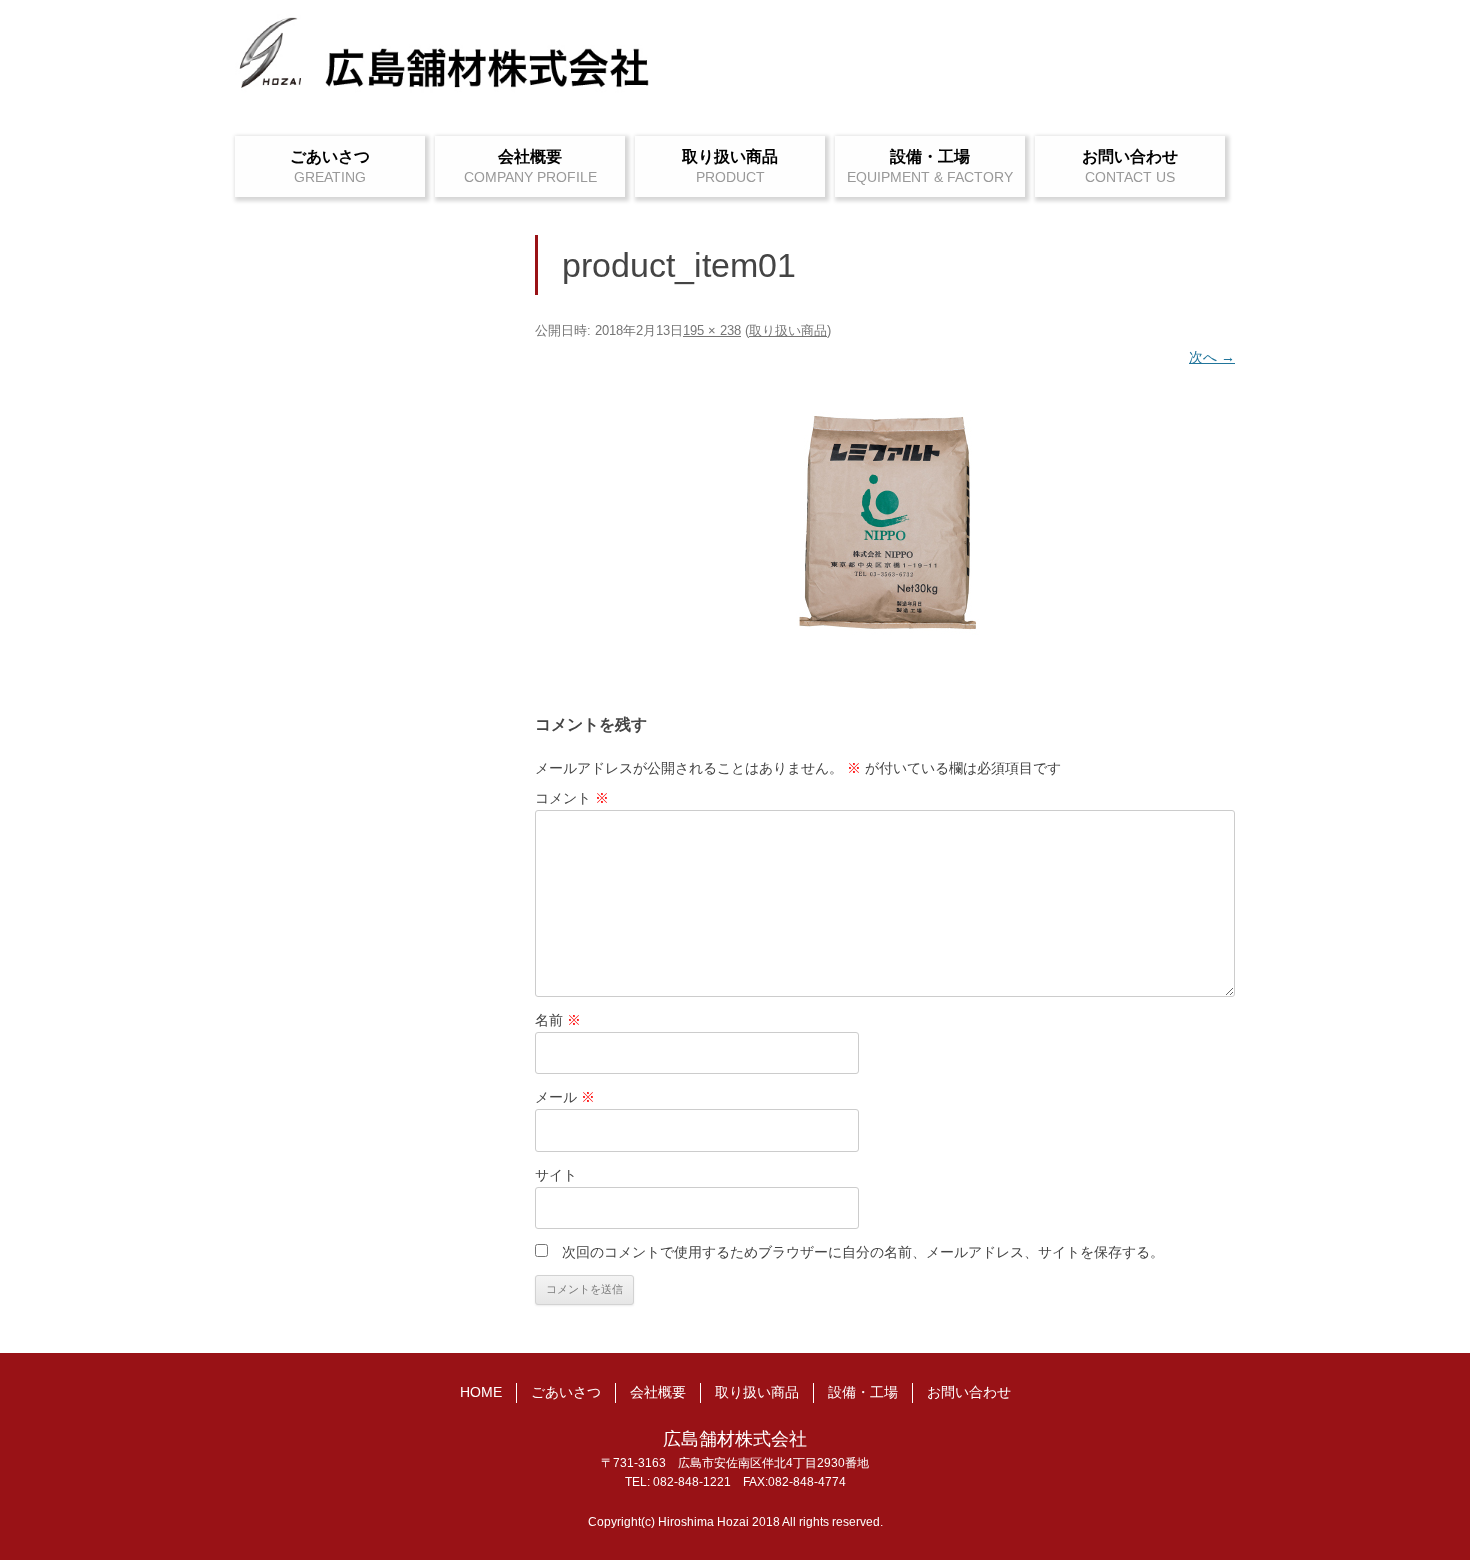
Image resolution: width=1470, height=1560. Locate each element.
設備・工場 (930, 156)
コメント (572, 798)
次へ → (1212, 357)
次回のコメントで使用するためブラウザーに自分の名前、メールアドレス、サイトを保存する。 (863, 1252)
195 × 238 (712, 330)
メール (565, 1097)
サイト (556, 1175)
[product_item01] (885, 522)
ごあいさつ (330, 156)
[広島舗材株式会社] (445, 63)
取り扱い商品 (730, 156)
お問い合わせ (1130, 156)
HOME (481, 1392)
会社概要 (530, 156)
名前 (558, 1020)
